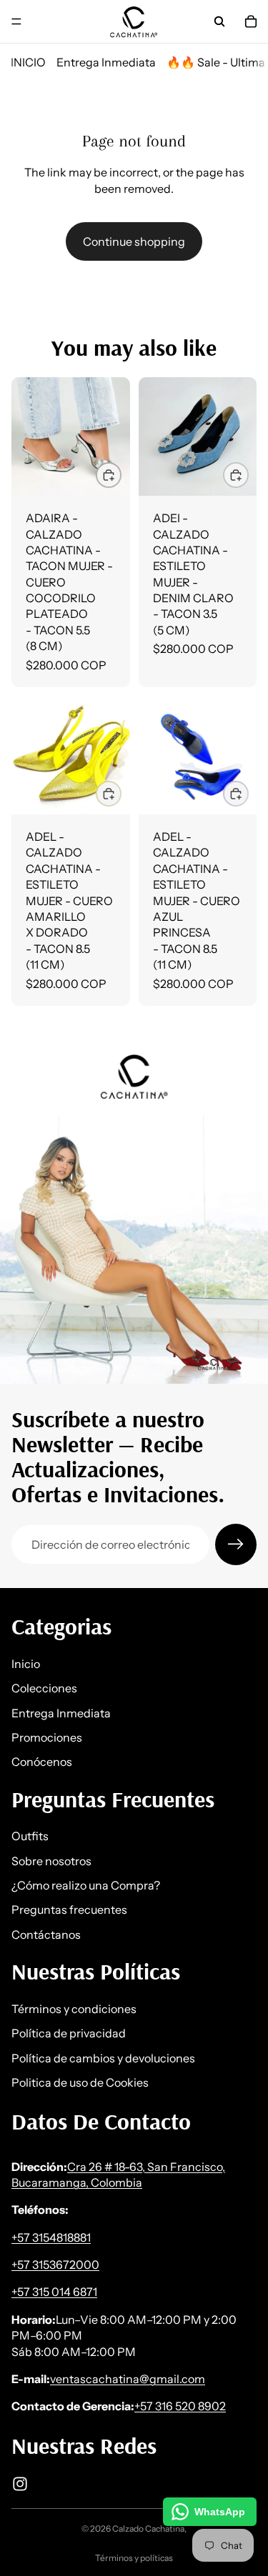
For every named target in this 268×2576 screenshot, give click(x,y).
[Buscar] (219, 21)
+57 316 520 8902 (180, 2407)
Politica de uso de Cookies (80, 2082)
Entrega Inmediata (106, 62)
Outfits (30, 1837)
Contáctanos (46, 1935)
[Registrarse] (236, 1544)
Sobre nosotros (51, 1861)
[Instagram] (20, 2484)
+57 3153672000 (55, 2265)
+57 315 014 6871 (54, 2292)
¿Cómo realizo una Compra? (86, 1885)
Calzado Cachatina (148, 2528)
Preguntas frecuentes (69, 1910)
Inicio (26, 1664)
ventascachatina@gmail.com (128, 2379)
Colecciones (44, 1688)
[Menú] (16, 21)
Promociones (47, 1737)
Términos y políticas (134, 2558)
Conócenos (42, 1762)
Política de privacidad (69, 2033)
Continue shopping (134, 241)
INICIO (28, 62)
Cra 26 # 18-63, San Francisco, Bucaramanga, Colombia (118, 2175)
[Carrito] (251, 21)
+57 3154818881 (51, 2237)
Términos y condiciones (74, 2009)
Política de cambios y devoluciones (103, 2058)
